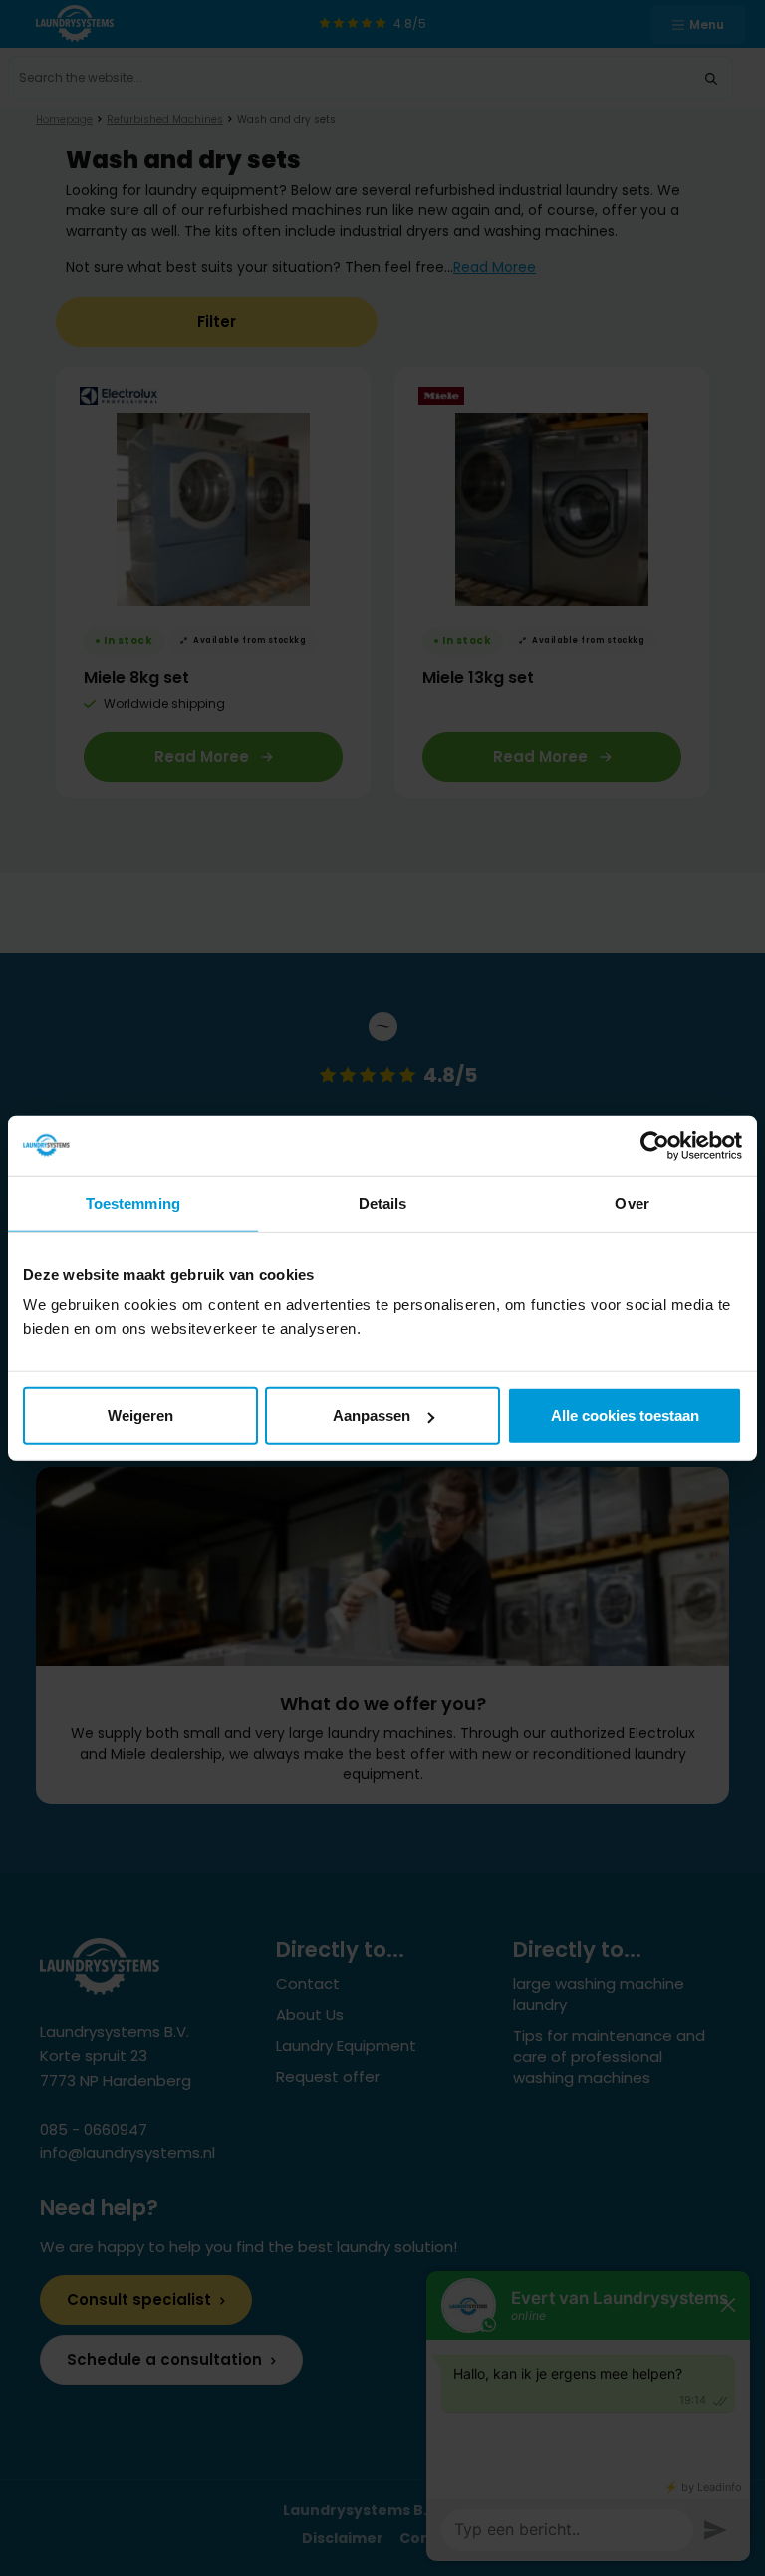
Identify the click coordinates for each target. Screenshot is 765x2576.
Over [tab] (632, 1202)
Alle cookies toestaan (625, 1416)
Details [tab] (383, 1202)
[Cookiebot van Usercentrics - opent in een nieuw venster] (655, 1145)
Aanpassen (372, 1416)
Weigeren (140, 1416)
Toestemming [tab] (133, 1202)
